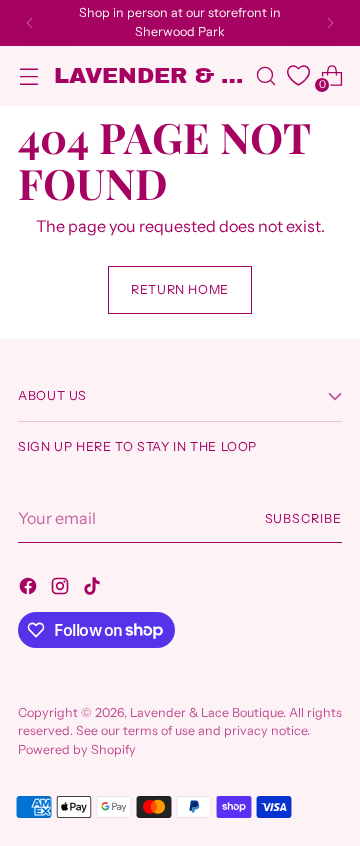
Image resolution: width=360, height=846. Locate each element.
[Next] (330, 23)
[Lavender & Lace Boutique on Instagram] (62, 589)
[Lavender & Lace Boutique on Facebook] (30, 589)
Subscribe (303, 518)
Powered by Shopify (77, 749)
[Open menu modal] (28, 75)
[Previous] (30, 23)
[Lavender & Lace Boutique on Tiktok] (94, 589)
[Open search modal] (265, 75)
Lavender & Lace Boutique (206, 712)
